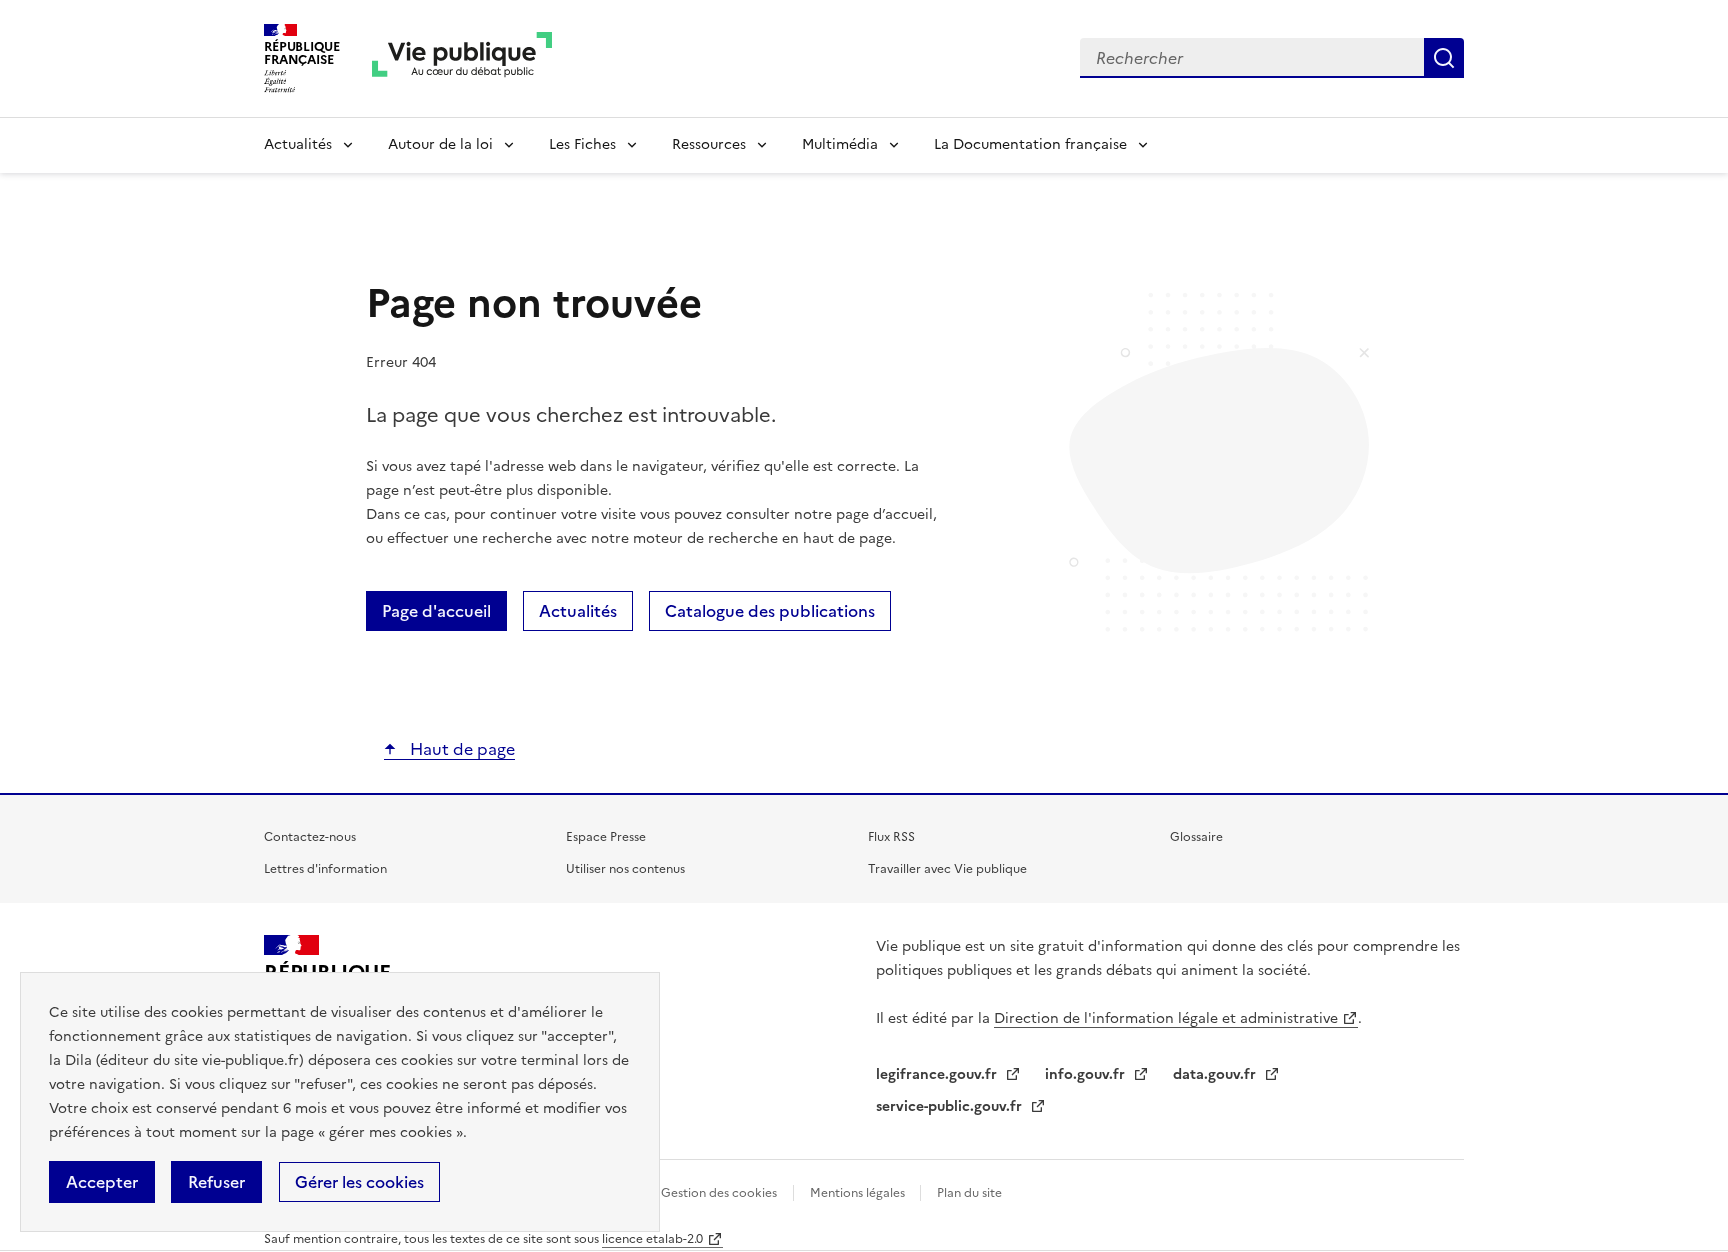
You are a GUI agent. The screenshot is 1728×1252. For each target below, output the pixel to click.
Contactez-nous (310, 837)
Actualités (298, 144)
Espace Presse (606, 837)
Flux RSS (891, 837)
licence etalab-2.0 (652, 1239)
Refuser (216, 1182)
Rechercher (1444, 58)
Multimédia (840, 144)
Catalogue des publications (770, 611)
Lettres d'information (325, 869)
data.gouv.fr (1216, 1074)
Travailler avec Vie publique (947, 869)
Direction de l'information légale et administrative (1166, 1018)
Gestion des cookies (719, 1193)
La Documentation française (1030, 144)
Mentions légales (859, 1193)
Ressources (709, 144)
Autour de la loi (440, 144)
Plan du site (969, 1193)
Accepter (102, 1182)
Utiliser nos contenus (625, 869)
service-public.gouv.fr (951, 1106)
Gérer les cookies (359, 1182)
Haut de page (460, 749)
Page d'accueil (436, 611)
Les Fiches (582, 144)
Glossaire (1196, 837)
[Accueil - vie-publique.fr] (462, 58)
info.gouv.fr (1087, 1074)
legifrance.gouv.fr (938, 1074)
